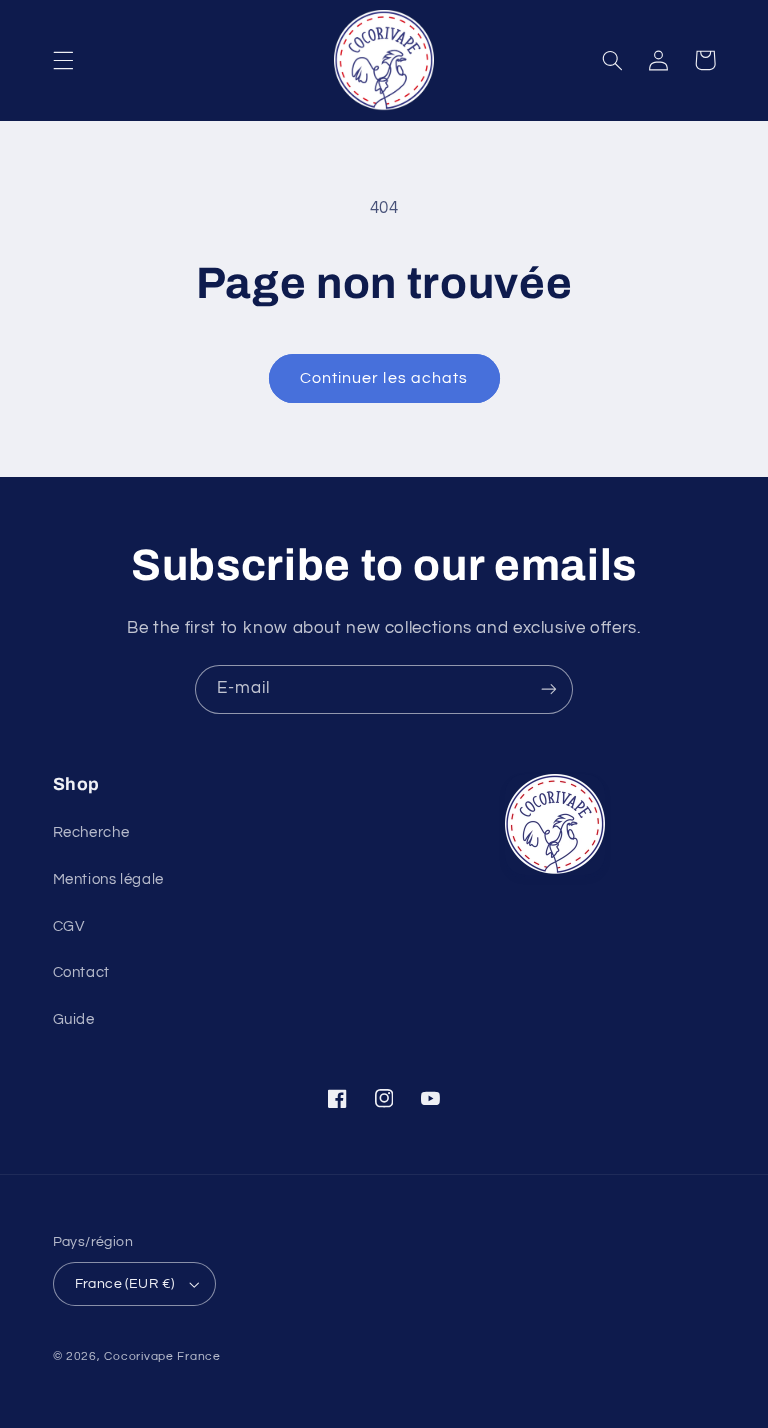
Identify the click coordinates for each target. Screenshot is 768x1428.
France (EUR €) (125, 1284)
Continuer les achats (384, 378)
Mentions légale (108, 879)
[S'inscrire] (549, 689)
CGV (69, 926)
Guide (74, 1019)
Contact (81, 972)
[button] (63, 60)
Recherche (91, 832)
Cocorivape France (162, 1356)
